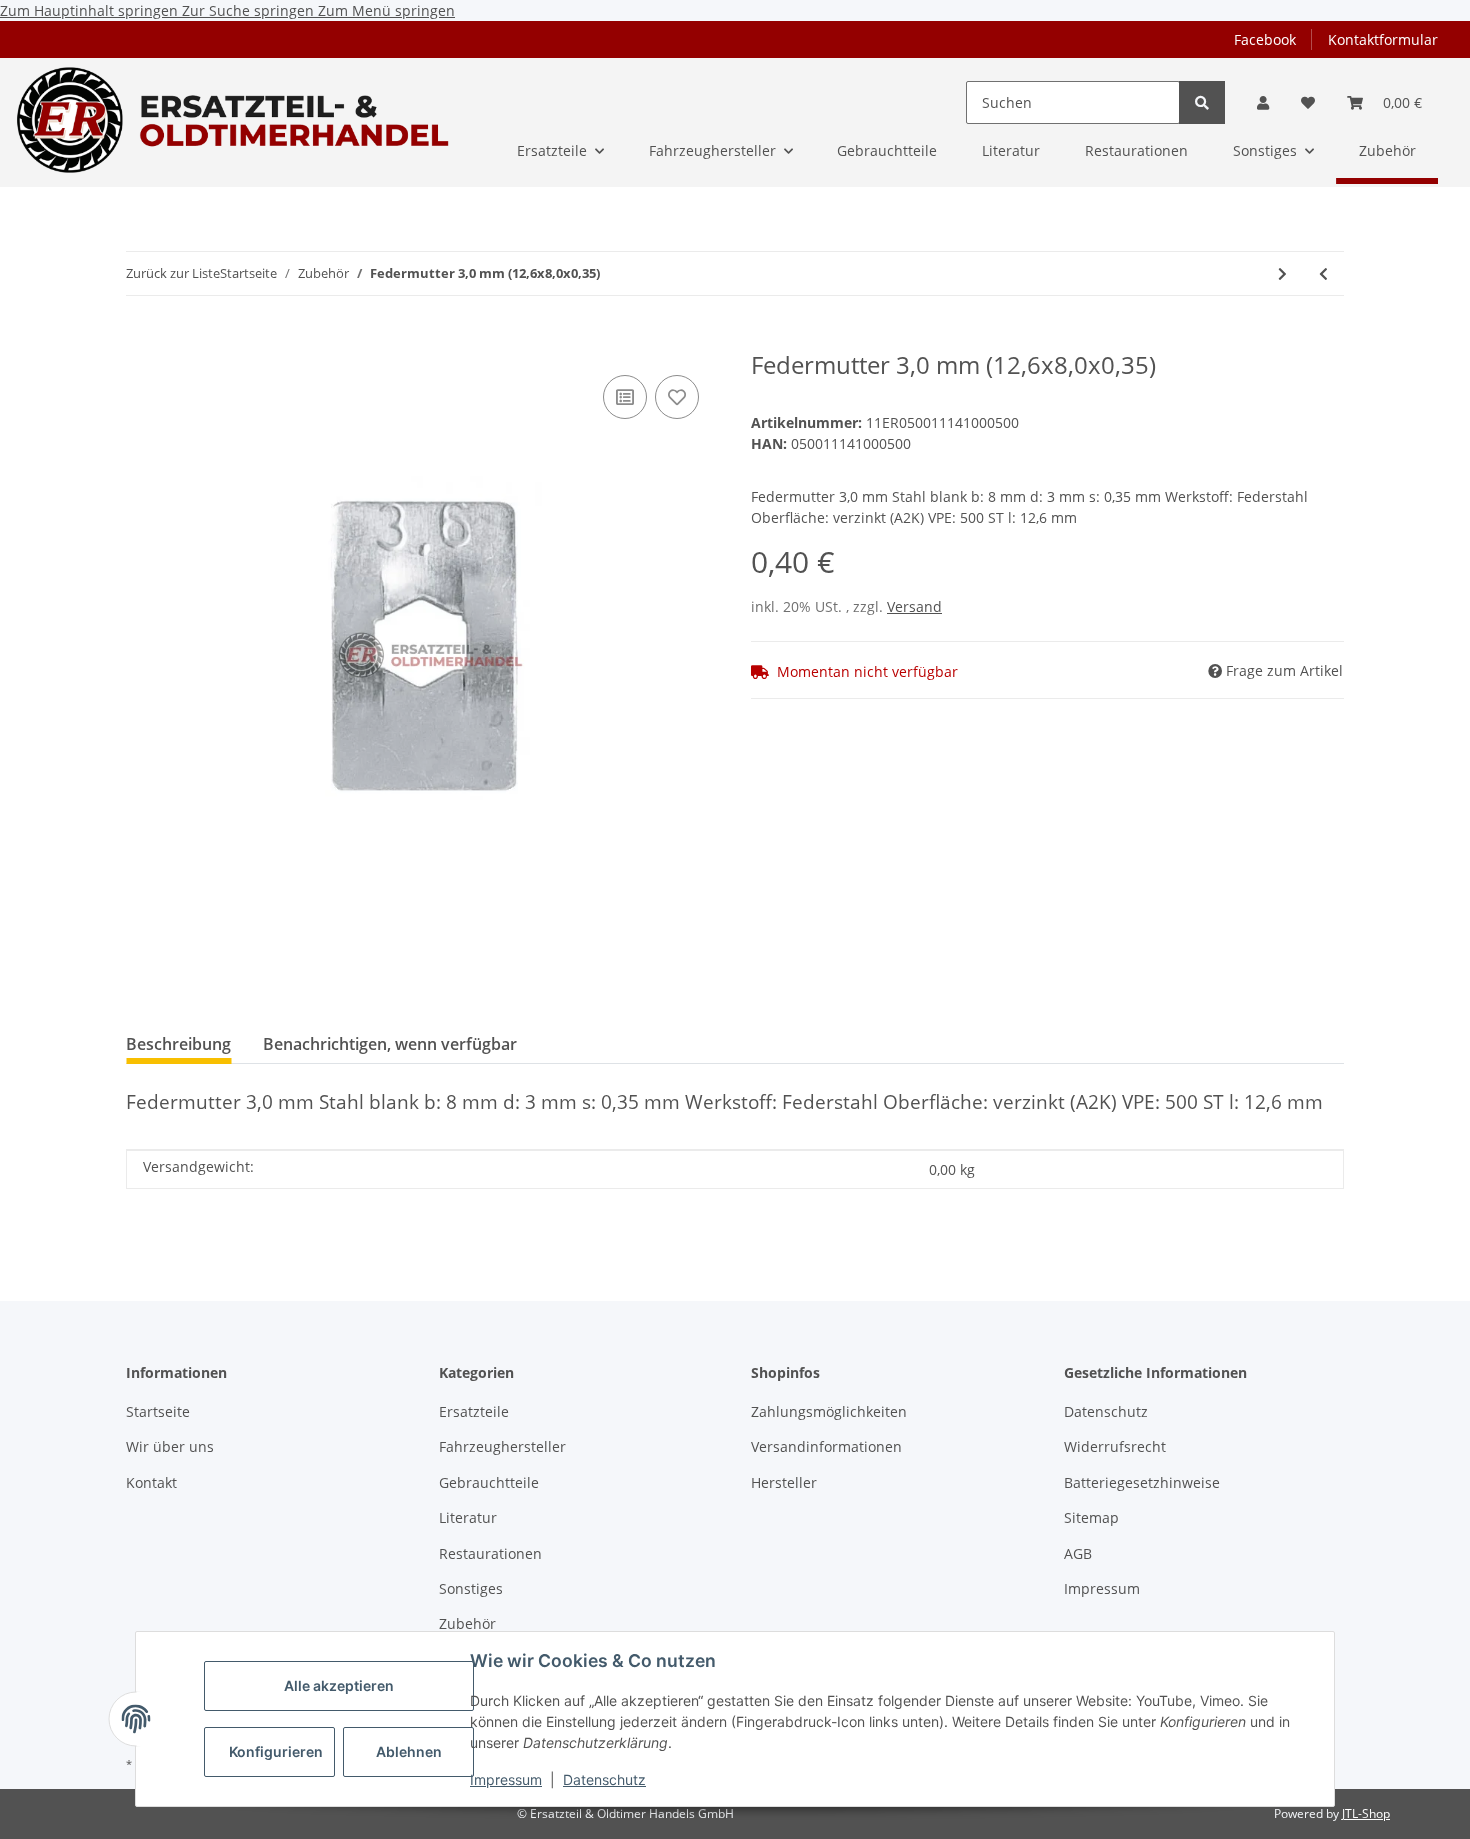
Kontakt (151, 1482)
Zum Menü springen (386, 10)
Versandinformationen (826, 1446)
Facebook (1265, 39)
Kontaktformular (1383, 39)
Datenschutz (604, 1779)
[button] (1263, 102)
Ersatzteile (474, 1411)
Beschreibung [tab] (178, 1044)
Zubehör (467, 1623)
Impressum (506, 1779)
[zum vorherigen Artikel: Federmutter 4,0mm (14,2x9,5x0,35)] (1323, 273)
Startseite (158, 1411)
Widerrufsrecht (1115, 1446)
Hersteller (784, 1482)
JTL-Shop (1366, 1813)
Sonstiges (471, 1588)
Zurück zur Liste (173, 273)
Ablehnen (409, 1751)
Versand (914, 606)
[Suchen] (1202, 102)
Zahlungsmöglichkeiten (829, 1411)
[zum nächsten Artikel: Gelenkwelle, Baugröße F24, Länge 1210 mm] (1282, 273)
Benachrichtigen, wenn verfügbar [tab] (390, 1044)
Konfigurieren (276, 1751)
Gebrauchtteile (489, 1482)
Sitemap (1091, 1517)
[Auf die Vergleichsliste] (625, 397)
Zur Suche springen (250, 10)
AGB (1078, 1553)
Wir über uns (170, 1446)
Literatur (468, 1517)
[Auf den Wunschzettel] (677, 397)
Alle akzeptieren (339, 1685)
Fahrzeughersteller (502, 1446)
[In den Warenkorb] (142, 340)
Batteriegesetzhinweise (1142, 1482)
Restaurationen (490, 1553)
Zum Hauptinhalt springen (91, 10)
